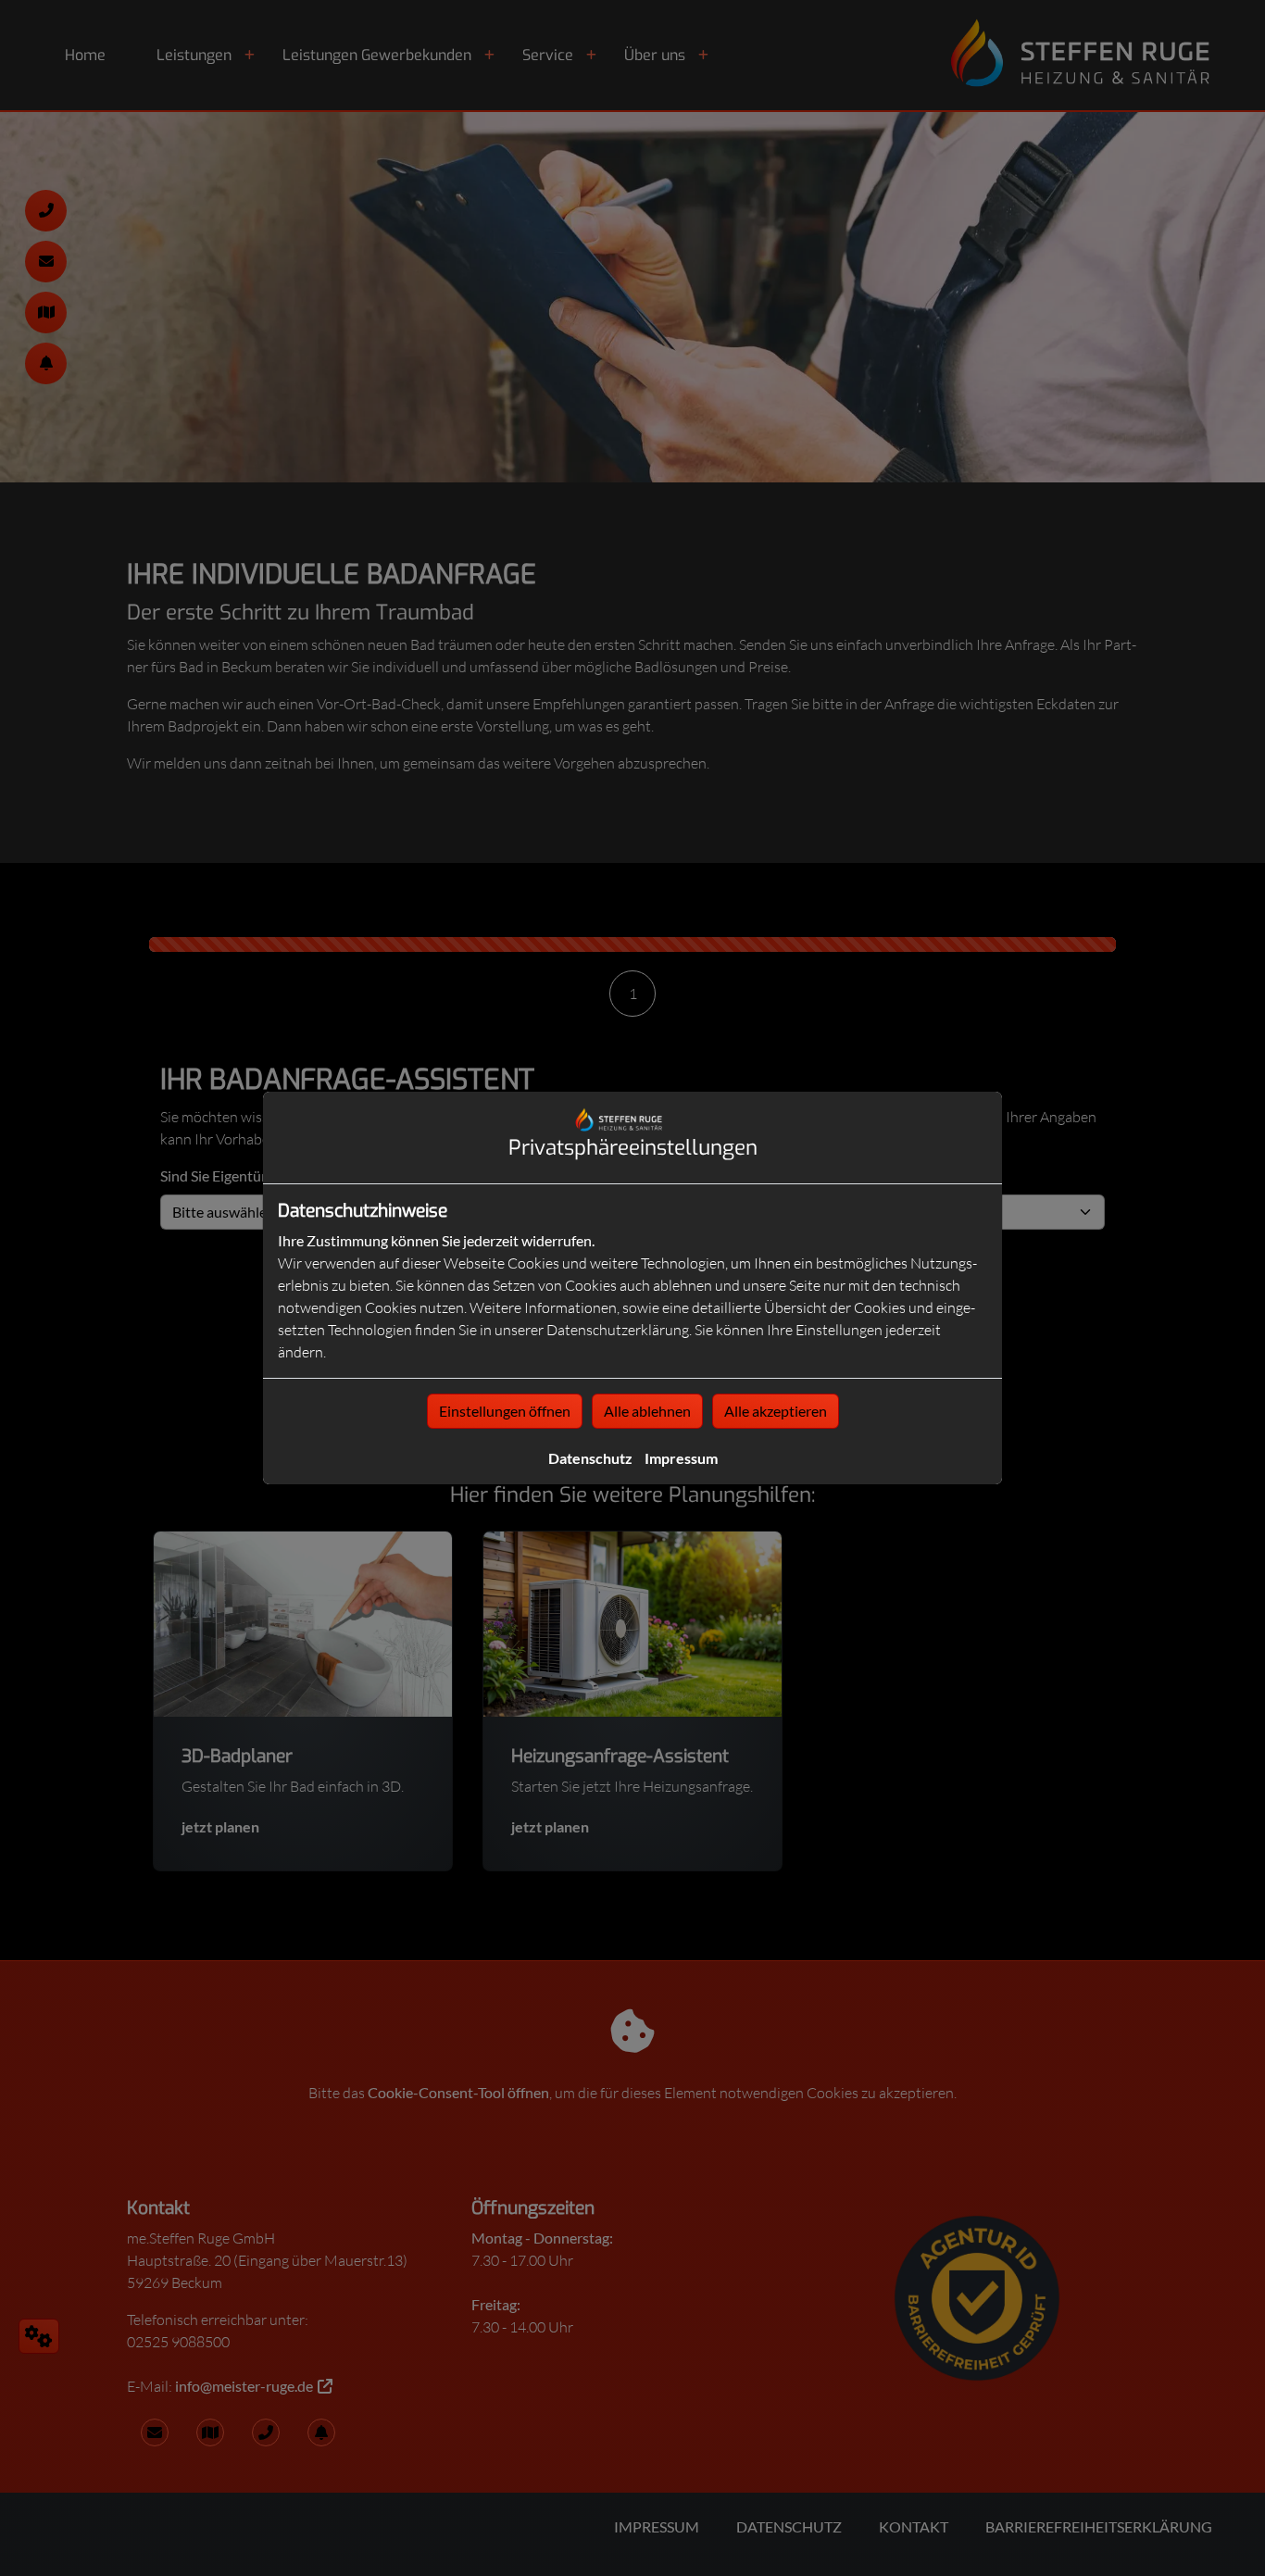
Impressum (681, 1458)
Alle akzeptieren (776, 1411)
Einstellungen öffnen (505, 1411)
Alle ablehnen (647, 1411)
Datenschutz (590, 1458)
